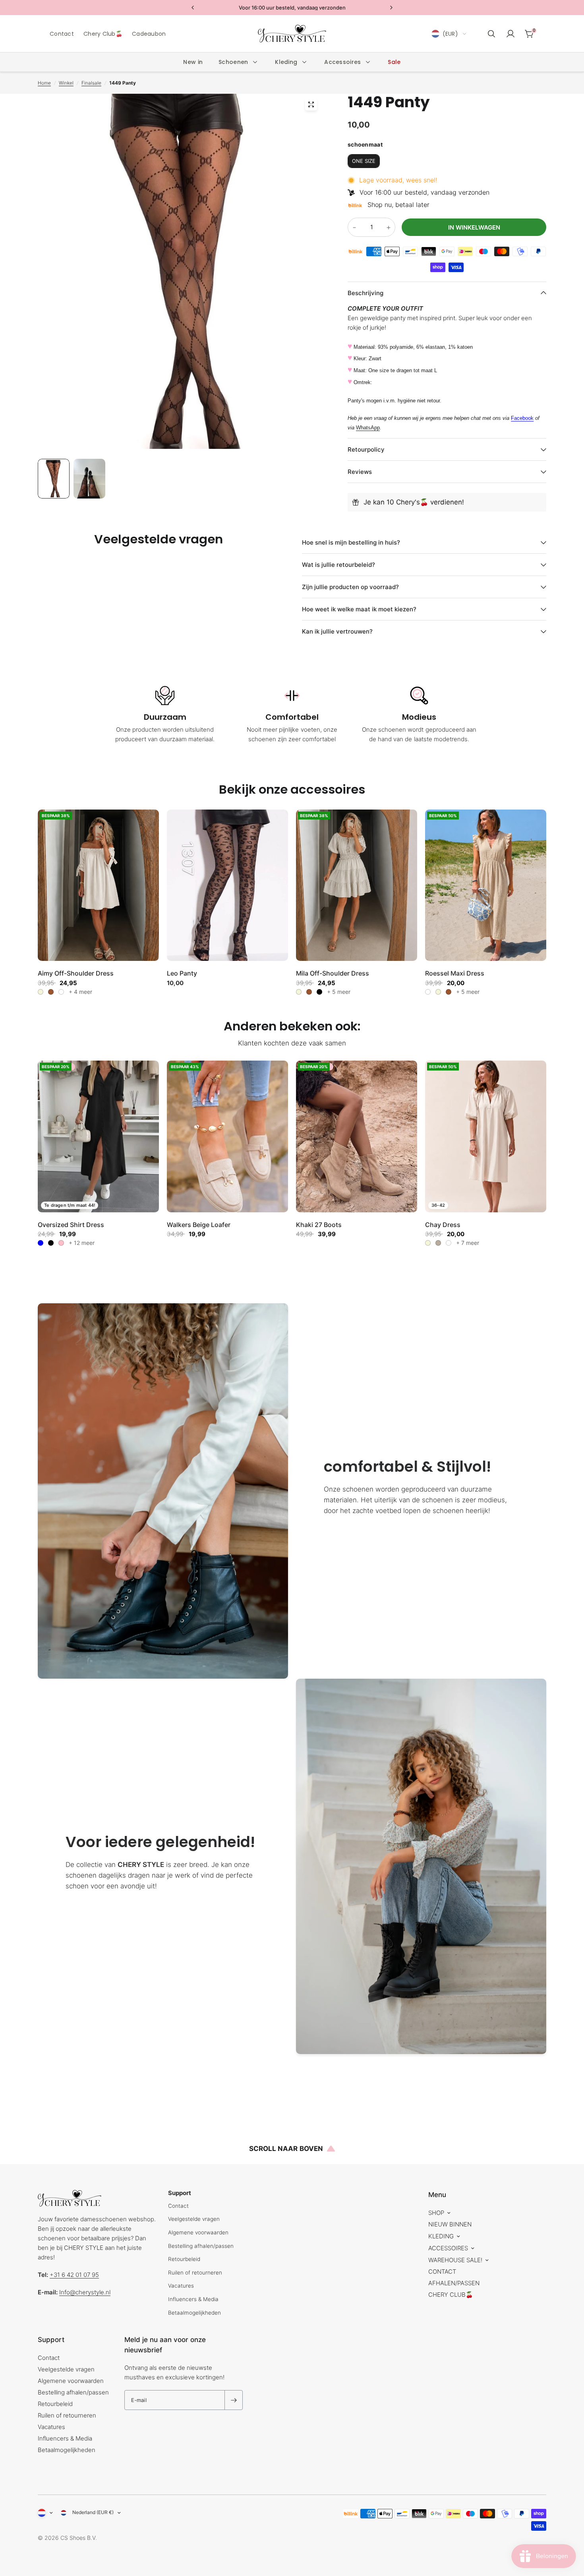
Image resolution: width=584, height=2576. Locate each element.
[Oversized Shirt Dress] (98, 1136)
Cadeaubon (149, 34)
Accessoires (342, 62)
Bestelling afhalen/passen (201, 2246)
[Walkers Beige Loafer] (227, 1136)
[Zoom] (311, 104)
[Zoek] (491, 34)
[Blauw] (428, 992)
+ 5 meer (339, 992)
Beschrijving (365, 293)
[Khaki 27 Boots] (357, 1136)
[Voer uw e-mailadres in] (234, 2400)
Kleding (286, 62)
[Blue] (41, 1243)
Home (44, 83)
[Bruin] (51, 992)
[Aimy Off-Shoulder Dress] (98, 885)
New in (193, 62)
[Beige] (41, 992)
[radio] (364, 161)
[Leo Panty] (227, 885)
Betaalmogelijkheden (194, 2313)
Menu (437, 2195)
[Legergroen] (61, 992)
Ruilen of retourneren (195, 2273)
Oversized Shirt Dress (71, 1225)
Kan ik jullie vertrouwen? (337, 631)
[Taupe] (438, 1243)
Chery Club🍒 (103, 34)
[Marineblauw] (449, 1243)
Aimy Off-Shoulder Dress (76, 973)
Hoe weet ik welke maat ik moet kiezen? (359, 609)
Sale (394, 62)
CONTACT (442, 2272)
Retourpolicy (366, 449)
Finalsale (91, 83)
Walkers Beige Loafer (199, 1225)
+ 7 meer (468, 1243)
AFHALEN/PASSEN (454, 2283)
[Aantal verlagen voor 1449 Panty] (354, 228)
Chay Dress (443, 1225)
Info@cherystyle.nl (85, 2292)
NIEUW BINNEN (450, 2224)
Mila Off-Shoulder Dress (333, 973)
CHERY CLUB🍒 (451, 2295)
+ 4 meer (80, 992)
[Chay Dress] (486, 1136)
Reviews (360, 472)
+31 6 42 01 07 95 (74, 2275)
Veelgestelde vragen (194, 2219)
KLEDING (441, 2236)
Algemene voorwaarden (198, 2232)
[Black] (51, 1243)
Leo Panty (182, 973)
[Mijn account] (511, 34)
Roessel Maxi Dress (455, 973)
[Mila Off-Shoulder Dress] (357, 885)
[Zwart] (319, 992)
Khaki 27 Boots (319, 1225)
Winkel (66, 83)
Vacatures (181, 2286)
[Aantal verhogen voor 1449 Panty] (389, 228)
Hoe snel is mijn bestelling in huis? (351, 542)
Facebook (522, 418)
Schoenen (233, 62)
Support (51, 2340)
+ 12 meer (82, 1243)
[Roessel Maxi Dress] (486, 885)
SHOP (436, 2213)
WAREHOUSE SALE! (455, 2260)
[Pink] (61, 1243)
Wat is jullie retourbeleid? (338, 565)
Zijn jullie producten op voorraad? (350, 587)
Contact (62, 34)
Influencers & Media (193, 2299)
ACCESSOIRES (448, 2248)
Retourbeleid (184, 2259)
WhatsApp (368, 428)
